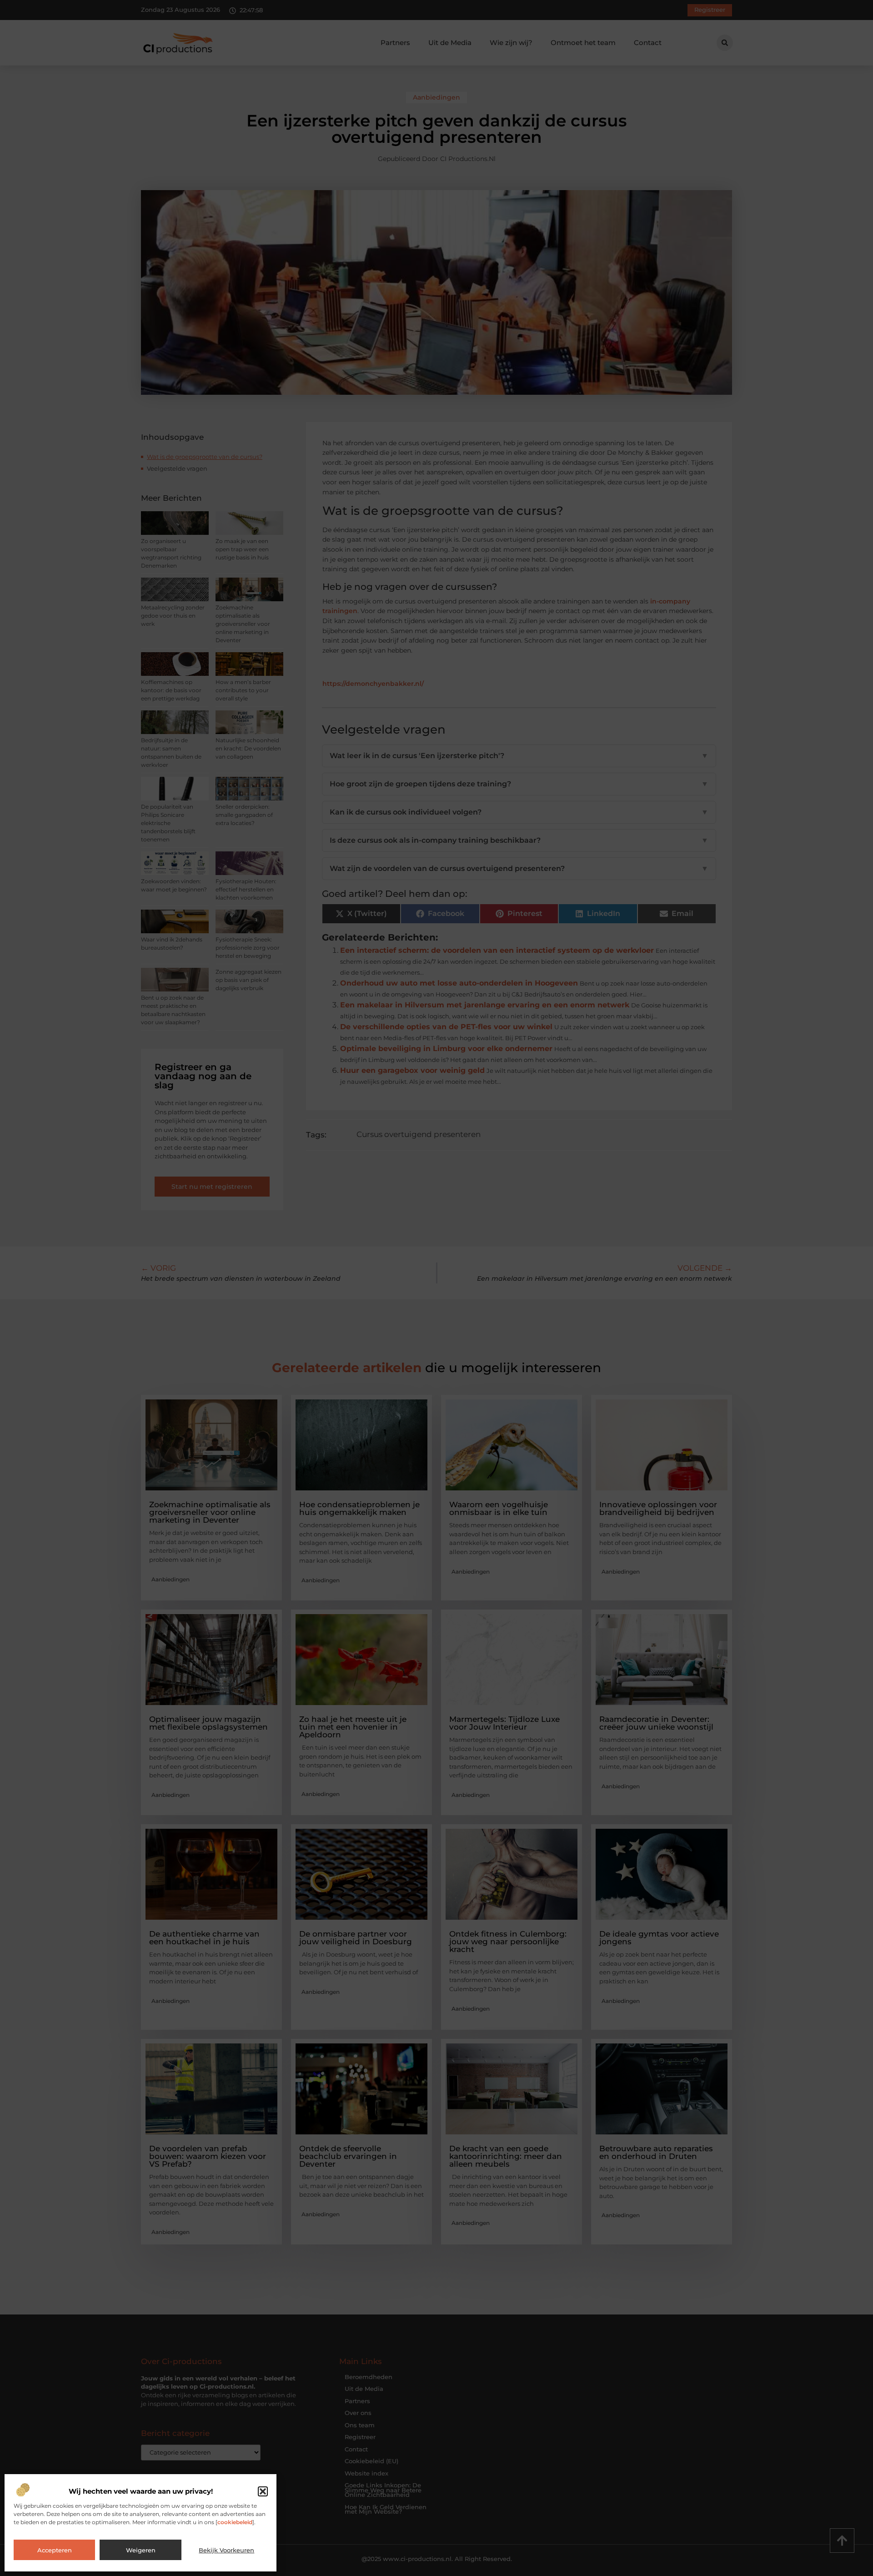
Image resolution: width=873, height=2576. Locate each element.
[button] (263, 2491)
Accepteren (55, 2550)
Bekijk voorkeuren (226, 2550)
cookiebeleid (235, 2522)
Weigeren (141, 2550)
